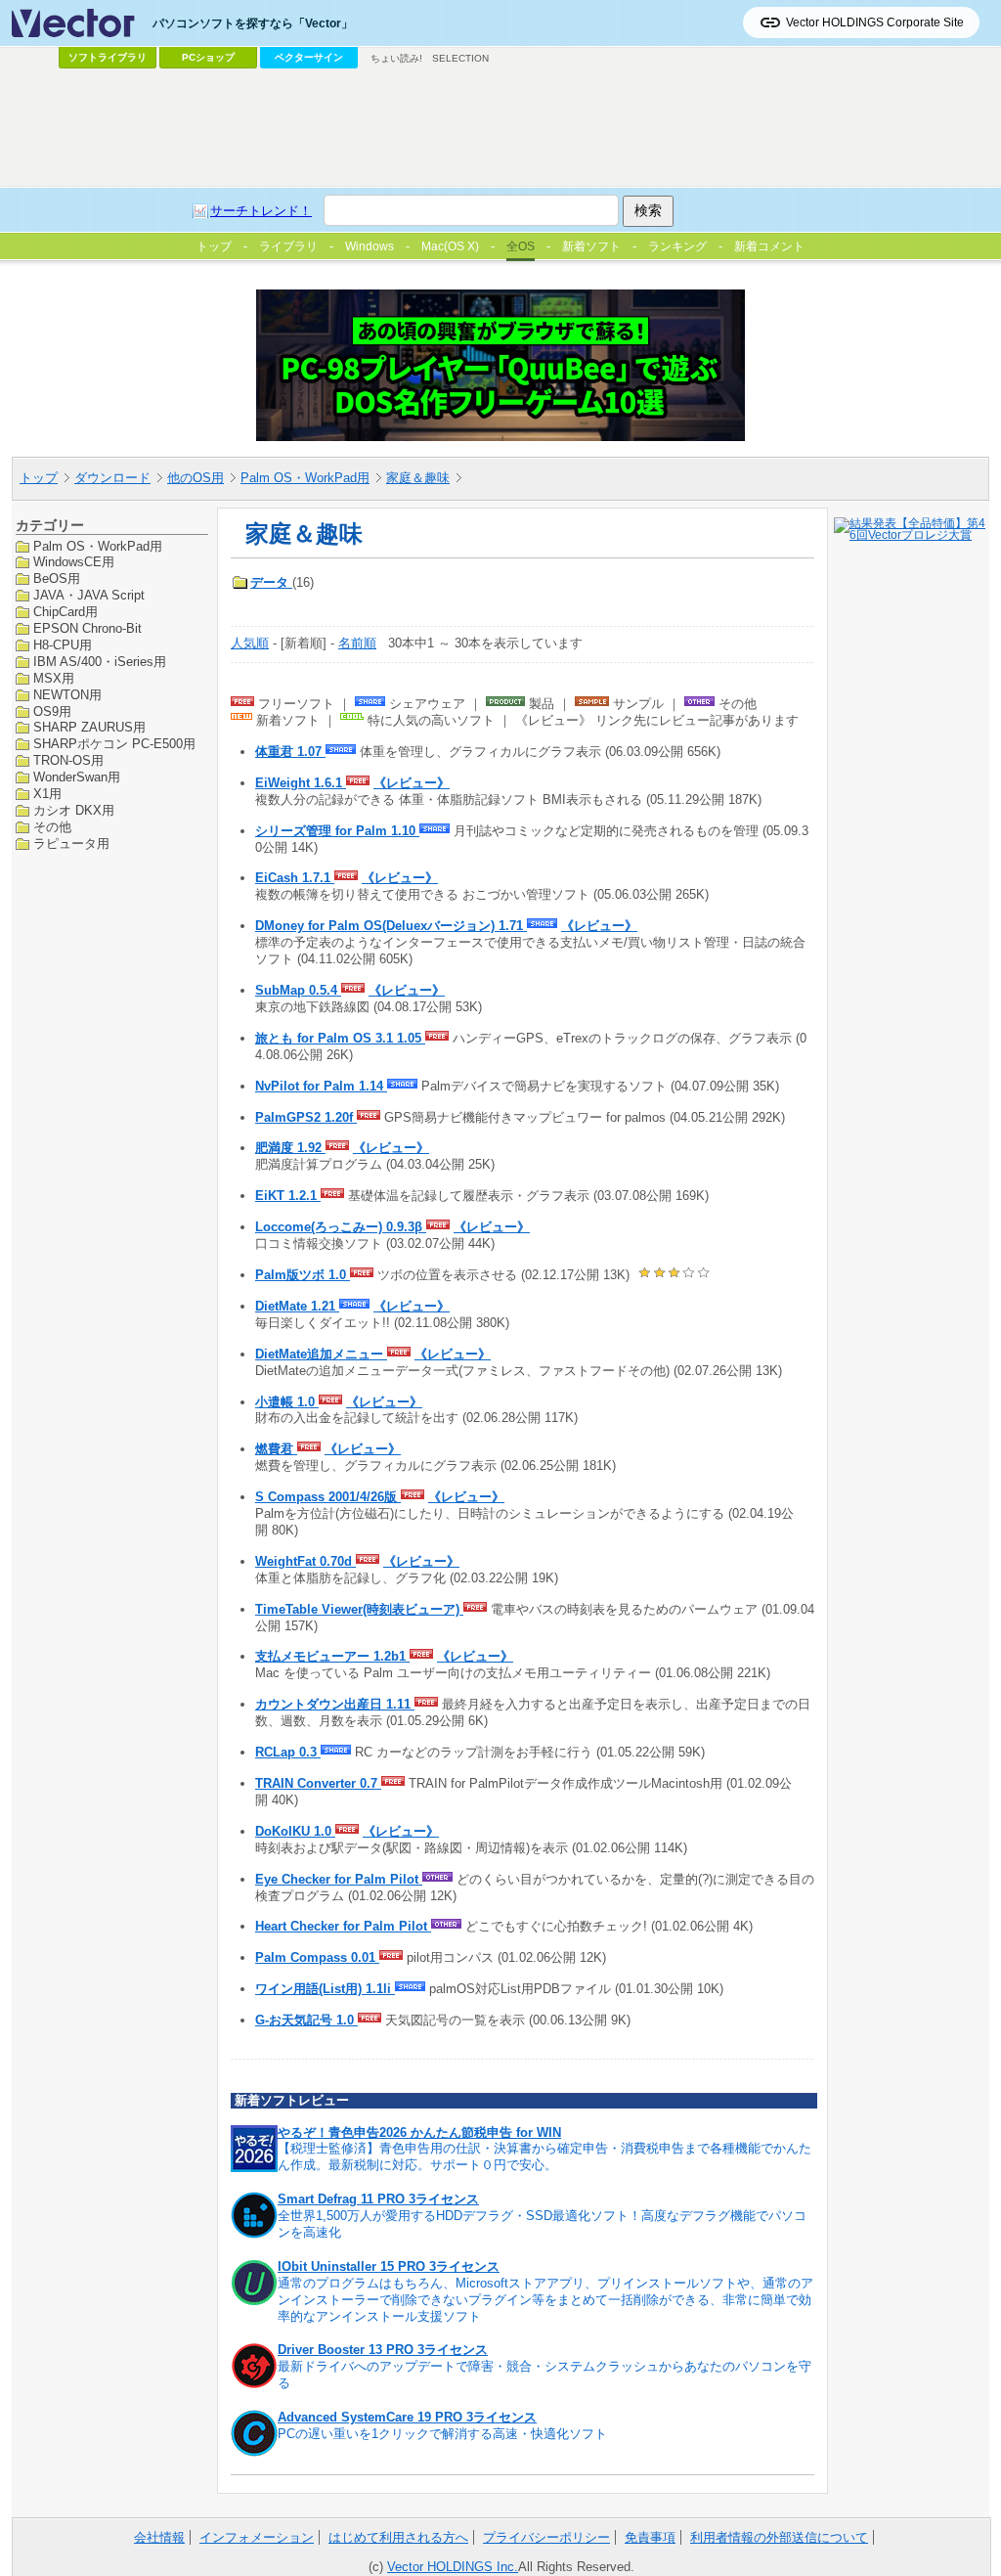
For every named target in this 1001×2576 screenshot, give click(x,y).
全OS (521, 246)
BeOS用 (57, 578)
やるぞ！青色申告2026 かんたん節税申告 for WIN (419, 2132)
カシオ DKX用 (74, 810)
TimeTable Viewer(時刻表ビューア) (359, 1609)
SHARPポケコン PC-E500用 (114, 744)
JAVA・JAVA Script (89, 595)
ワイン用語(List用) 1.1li (325, 1989)
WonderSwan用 (77, 777)
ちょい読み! (396, 58)
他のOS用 (196, 478)
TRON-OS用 (68, 760)
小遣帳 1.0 (287, 1402)
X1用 (47, 794)
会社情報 (159, 2537)
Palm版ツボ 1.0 (303, 1275)
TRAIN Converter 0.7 (318, 1783)
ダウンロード (112, 478)
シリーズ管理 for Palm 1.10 (337, 831)
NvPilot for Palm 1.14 (321, 1086)
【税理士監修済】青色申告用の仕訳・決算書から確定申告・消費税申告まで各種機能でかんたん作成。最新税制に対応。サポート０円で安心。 (544, 2156)
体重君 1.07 (290, 752)
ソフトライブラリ (108, 57)
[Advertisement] (500, 128)
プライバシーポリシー (546, 2537)
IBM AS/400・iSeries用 (100, 662)
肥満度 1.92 (290, 1148)
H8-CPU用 (63, 645)
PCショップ (208, 57)
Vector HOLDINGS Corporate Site (875, 22)
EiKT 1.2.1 (288, 1196)
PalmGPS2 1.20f (306, 1117)
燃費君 (276, 1449)
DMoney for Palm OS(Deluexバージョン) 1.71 (391, 926)
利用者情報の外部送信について (779, 2537)
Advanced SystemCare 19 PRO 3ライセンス (407, 2417)
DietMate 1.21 (297, 1306)
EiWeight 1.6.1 (301, 783)
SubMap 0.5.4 (298, 990)
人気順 (250, 643)
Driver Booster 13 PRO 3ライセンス (383, 2350)
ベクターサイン (309, 57)
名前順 (357, 643)
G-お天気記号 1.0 (306, 2020)
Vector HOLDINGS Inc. (453, 2567)
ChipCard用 (65, 612)
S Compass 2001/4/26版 (328, 1497)
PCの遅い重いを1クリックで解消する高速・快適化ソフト (442, 2434)
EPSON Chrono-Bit (87, 628)
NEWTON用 (67, 695)
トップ (39, 478)
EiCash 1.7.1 (295, 878)
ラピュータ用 (71, 844)
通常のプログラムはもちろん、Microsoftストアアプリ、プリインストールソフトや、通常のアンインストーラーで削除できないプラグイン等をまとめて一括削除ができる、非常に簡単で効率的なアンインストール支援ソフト (545, 2300)
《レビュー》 (412, 783)
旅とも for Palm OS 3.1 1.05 (340, 1038)
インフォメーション (257, 2537)
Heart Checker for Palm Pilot (343, 1926)
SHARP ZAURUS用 (89, 727)
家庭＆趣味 (418, 478)
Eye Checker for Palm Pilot (339, 1879)
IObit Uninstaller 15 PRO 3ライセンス (389, 2266)
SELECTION (460, 58)
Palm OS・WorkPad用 (305, 478)
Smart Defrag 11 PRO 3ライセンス (378, 2199)
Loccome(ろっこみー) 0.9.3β (341, 1227)
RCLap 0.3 (288, 1752)
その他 (52, 827)
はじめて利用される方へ (398, 2537)
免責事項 (650, 2537)
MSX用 (54, 678)
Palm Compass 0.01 (317, 1957)
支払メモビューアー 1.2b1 (332, 1656)
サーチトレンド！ (261, 211)
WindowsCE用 (74, 562)
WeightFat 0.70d (305, 1561)
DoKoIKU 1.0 (295, 1831)
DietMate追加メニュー (321, 1354)
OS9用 (52, 711)
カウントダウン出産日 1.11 (335, 1704)
